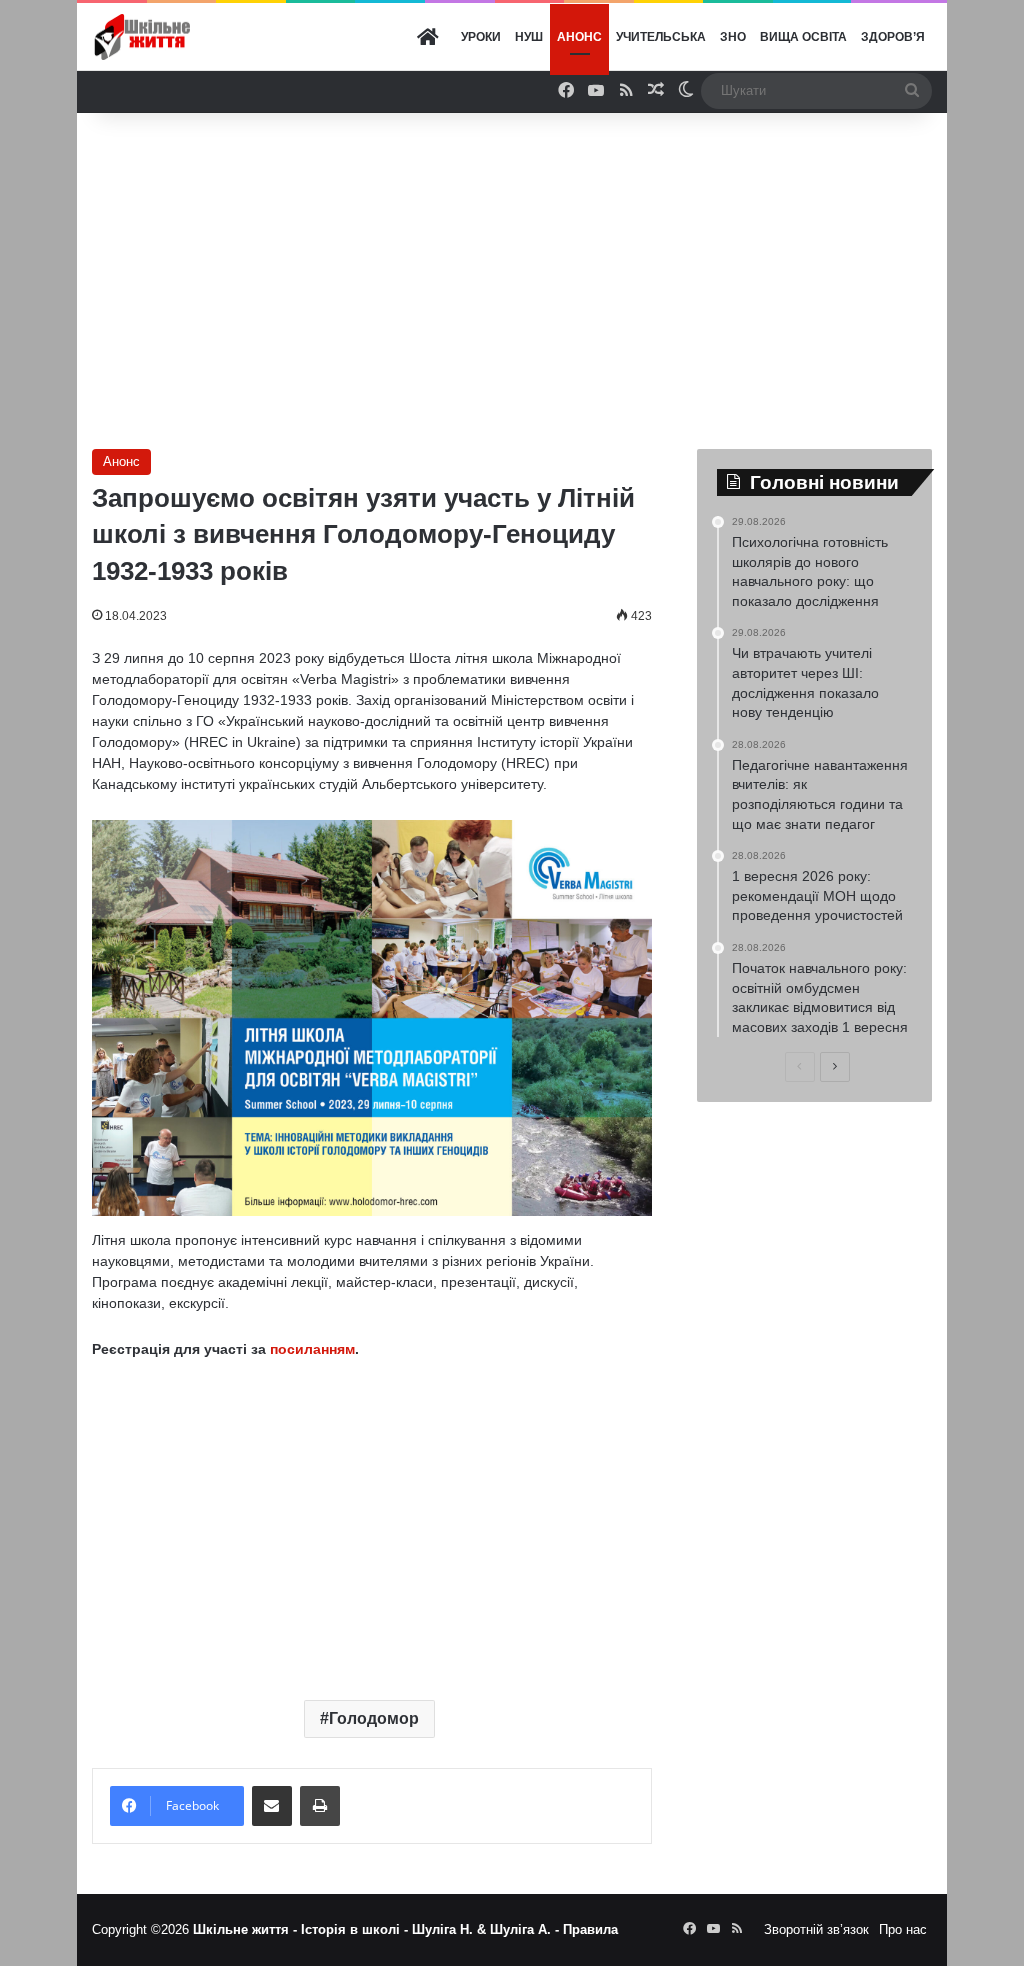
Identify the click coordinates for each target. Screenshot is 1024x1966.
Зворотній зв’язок (816, 1929)
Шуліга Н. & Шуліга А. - (487, 1929)
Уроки (481, 37)
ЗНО (733, 37)
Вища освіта (803, 37)
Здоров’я (893, 37)
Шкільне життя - (247, 1929)
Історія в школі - (356, 1929)
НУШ (529, 37)
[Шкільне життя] (142, 37)
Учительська (661, 37)
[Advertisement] (550, 273)
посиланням (310, 1349)
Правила (590, 1929)
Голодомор (374, 1718)
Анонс (579, 37)
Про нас (903, 1929)
